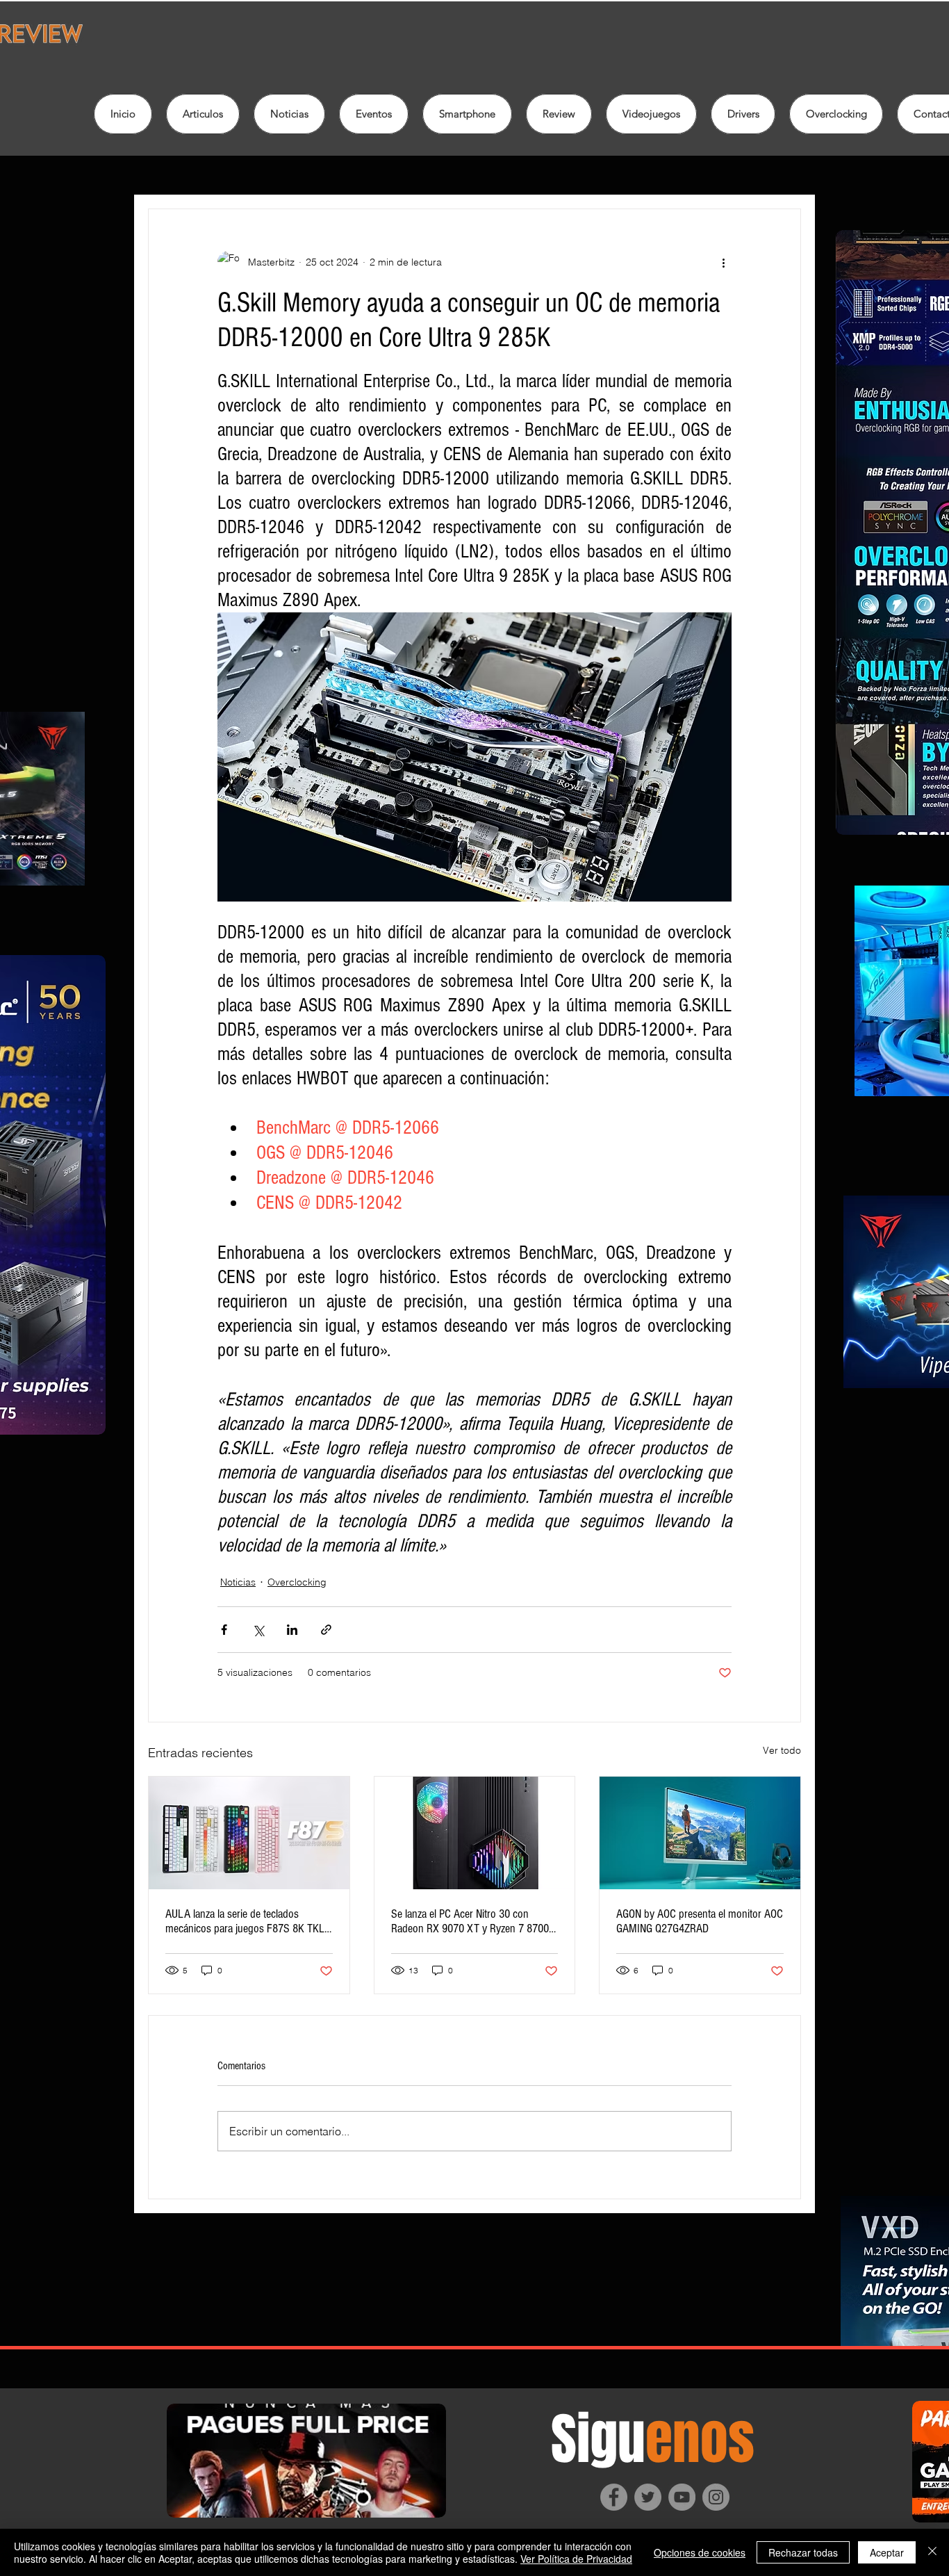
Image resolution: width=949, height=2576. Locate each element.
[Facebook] (614, 2497)
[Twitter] (648, 2497)
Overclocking (297, 1582)
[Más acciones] (723, 262)
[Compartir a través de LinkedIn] (292, 1630)
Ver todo (782, 1750)
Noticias (238, 1582)
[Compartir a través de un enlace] (326, 1630)
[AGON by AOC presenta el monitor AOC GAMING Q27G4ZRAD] (700, 1833)
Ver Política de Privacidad (576, 2559)
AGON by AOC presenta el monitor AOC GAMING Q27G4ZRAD (700, 1921)
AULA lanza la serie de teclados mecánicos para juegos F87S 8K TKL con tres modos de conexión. (245, 1921)
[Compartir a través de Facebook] (224, 1630)
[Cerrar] (932, 2552)
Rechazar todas (803, 2552)
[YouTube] (682, 2497)
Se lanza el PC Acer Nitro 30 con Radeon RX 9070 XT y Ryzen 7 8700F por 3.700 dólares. (473, 1921)
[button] (559, 114)
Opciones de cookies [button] (700, 2552)
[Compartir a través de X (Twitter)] (258, 1630)
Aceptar (887, 2552)
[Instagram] (716, 2497)
